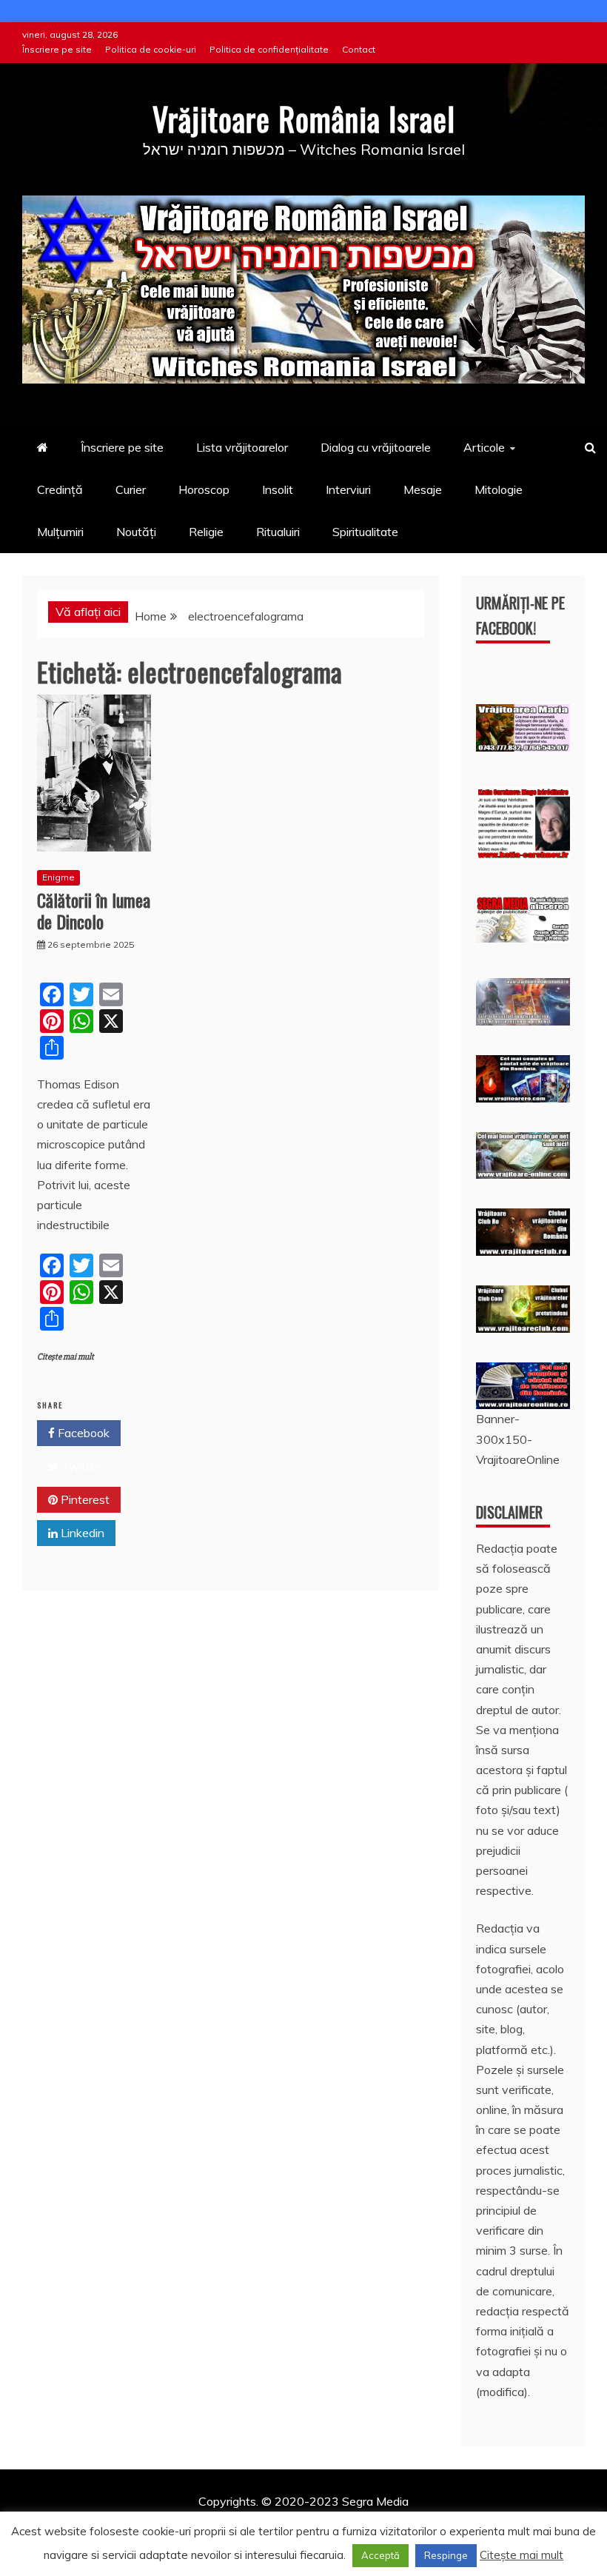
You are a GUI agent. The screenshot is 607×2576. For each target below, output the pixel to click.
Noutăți (136, 532)
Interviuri (348, 489)
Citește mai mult (66, 1357)
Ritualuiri (278, 532)
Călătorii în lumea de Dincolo (94, 910)
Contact (359, 49)
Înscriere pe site (57, 49)
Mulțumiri (60, 532)
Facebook (82, 1433)
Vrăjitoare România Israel (304, 118)
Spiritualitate (365, 532)
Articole (484, 447)
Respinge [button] (446, 2555)
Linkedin (81, 1533)
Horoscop (204, 489)
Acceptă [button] (380, 2555)
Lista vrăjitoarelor (242, 447)
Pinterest (84, 1499)
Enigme (58, 877)
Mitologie (499, 489)
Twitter (80, 1466)
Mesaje (423, 489)
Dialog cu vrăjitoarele (376, 447)
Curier (131, 489)
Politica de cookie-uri (151, 49)
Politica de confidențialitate (269, 49)
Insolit (278, 489)
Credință (60, 489)
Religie (206, 532)
